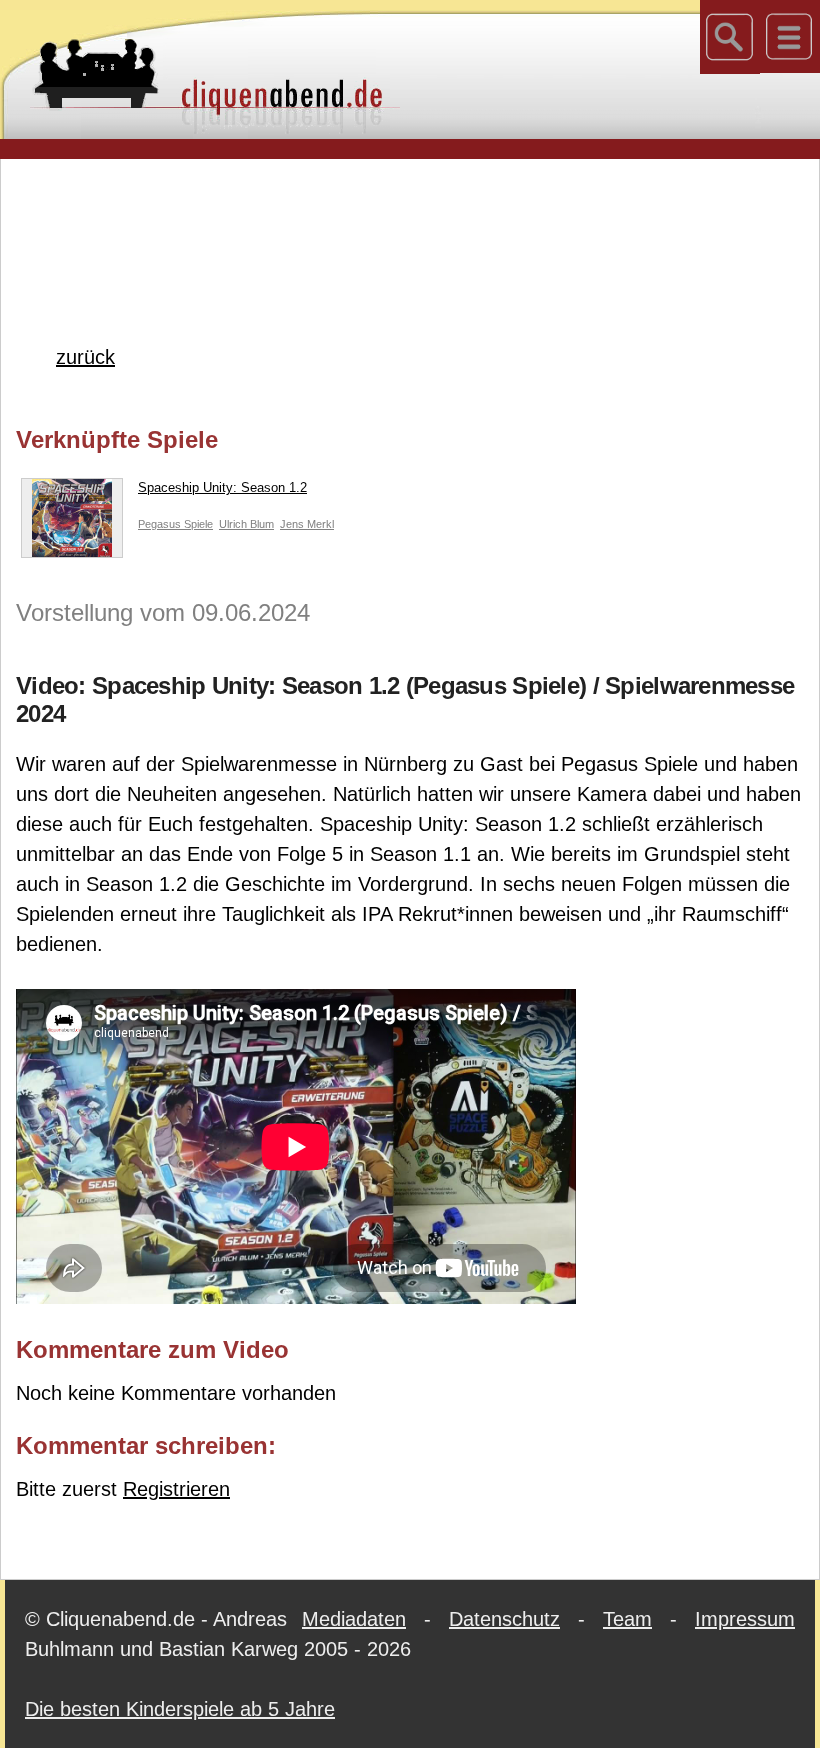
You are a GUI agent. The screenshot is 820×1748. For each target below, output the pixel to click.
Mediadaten (354, 1619)
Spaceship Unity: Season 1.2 (222, 487)
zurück (85, 357)
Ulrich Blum (246, 524)
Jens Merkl (307, 524)
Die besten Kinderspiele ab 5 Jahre (180, 1709)
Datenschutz (504, 1619)
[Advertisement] (410, 219)
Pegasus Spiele (175, 524)
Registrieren (176, 1489)
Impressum (745, 1619)
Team (627, 1619)
